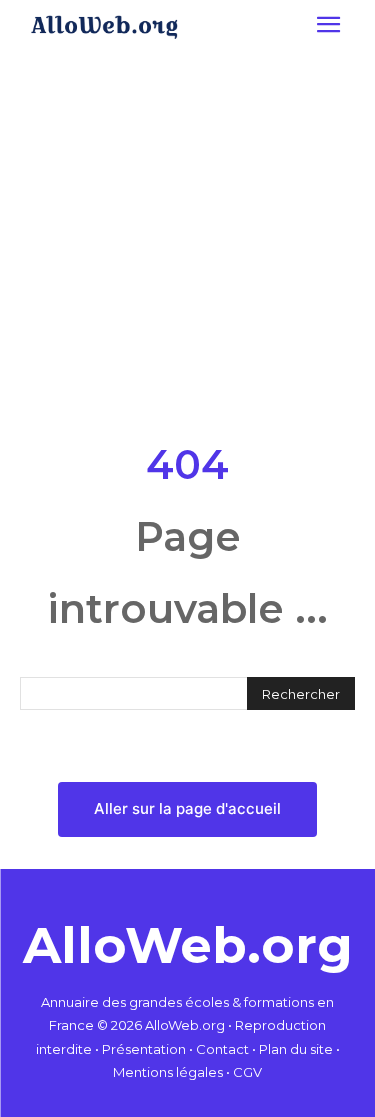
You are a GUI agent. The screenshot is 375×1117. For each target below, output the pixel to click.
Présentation (144, 1049)
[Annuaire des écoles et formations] (104, 26)
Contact (222, 1049)
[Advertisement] (187, 241)
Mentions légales (168, 1072)
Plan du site (296, 1049)
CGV (247, 1072)
